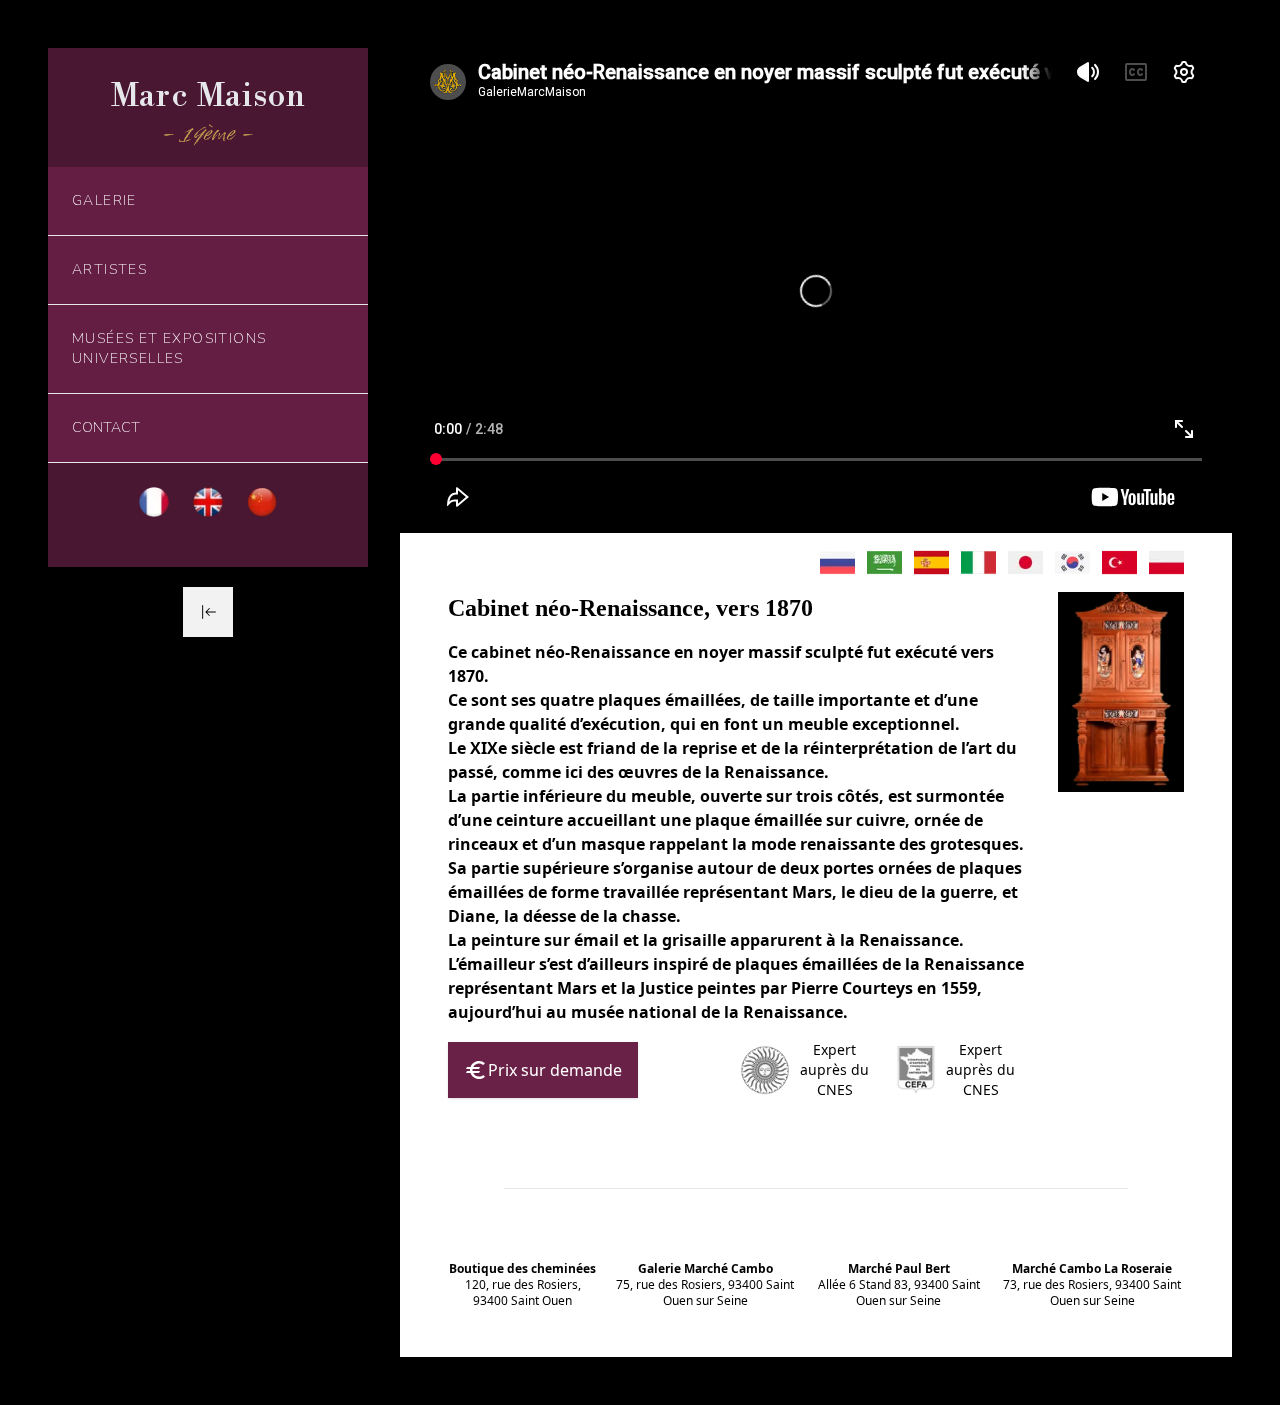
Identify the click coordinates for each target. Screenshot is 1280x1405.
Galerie (104, 200)
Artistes (109, 269)
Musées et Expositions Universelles (169, 348)
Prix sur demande (555, 1070)
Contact (106, 427)
